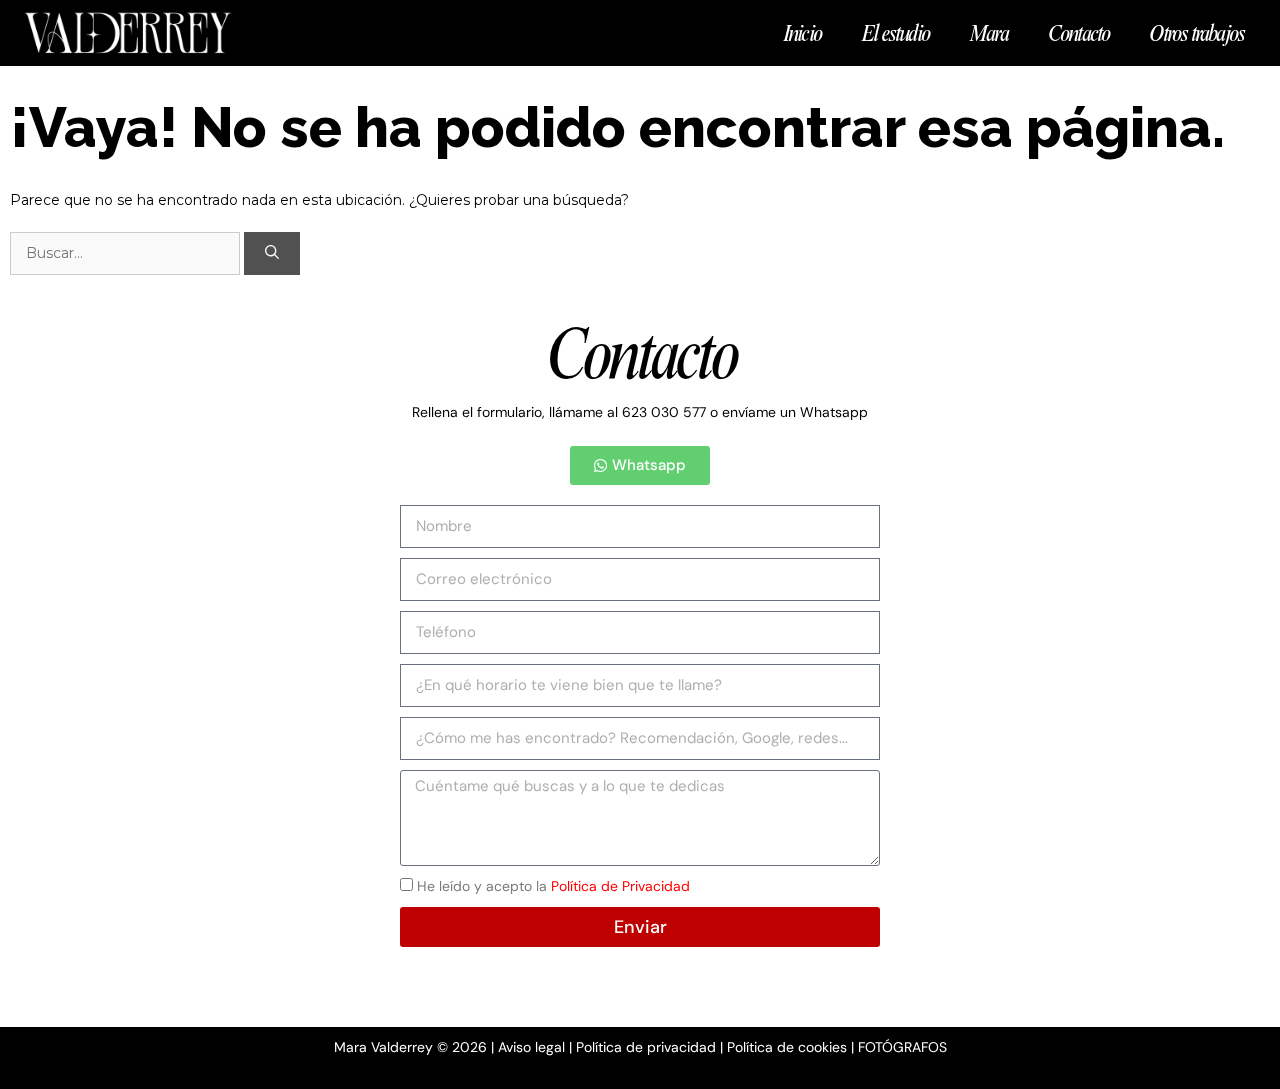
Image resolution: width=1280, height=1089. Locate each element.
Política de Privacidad (620, 886)
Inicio (802, 32)
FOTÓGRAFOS (902, 1047)
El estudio (895, 32)
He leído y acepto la (553, 886)
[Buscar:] (127, 253)
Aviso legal (531, 1047)
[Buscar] (272, 253)
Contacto (1079, 32)
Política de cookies (787, 1047)
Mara (988, 32)
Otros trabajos (1196, 32)
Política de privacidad (646, 1047)
